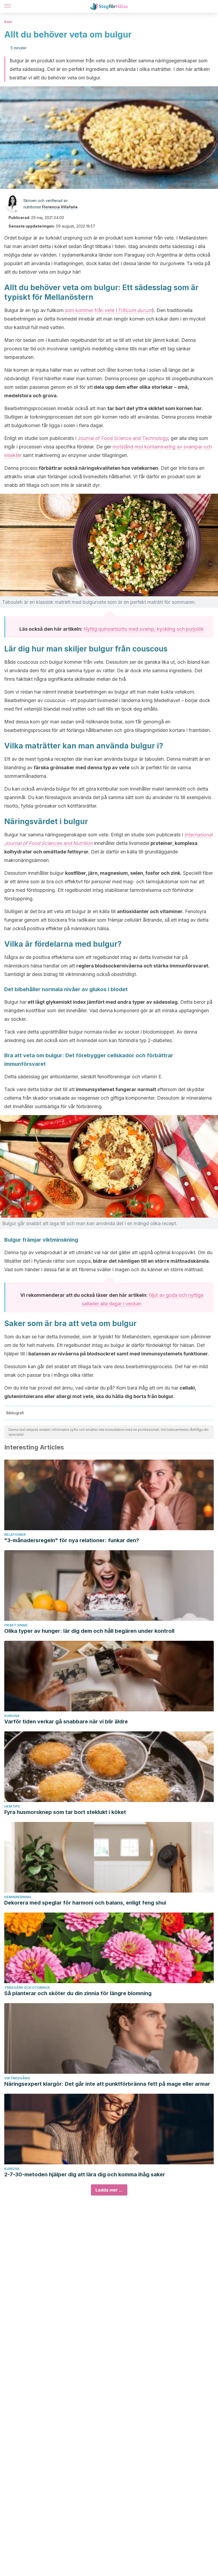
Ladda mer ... (109, 2190)
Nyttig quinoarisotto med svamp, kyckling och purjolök (144, 629)
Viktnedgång (17, 2078)
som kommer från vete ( (108, 310)
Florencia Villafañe (60, 207)
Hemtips (12, 1806)
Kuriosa (12, 1716)
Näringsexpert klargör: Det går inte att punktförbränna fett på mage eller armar (107, 2084)
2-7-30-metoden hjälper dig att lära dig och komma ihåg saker (85, 2174)
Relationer (15, 1535)
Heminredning (18, 1897)
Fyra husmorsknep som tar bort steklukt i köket (65, 1812)
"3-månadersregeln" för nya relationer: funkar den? (72, 1540)
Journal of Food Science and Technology (123, 438)
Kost (8, 22)
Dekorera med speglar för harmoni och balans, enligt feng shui (85, 1903)
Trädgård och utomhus (27, 1988)
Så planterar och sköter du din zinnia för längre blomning (78, 1993)
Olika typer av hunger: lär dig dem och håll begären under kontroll (89, 1631)
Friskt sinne (16, 1625)
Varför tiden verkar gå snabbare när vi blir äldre (66, 1722)
